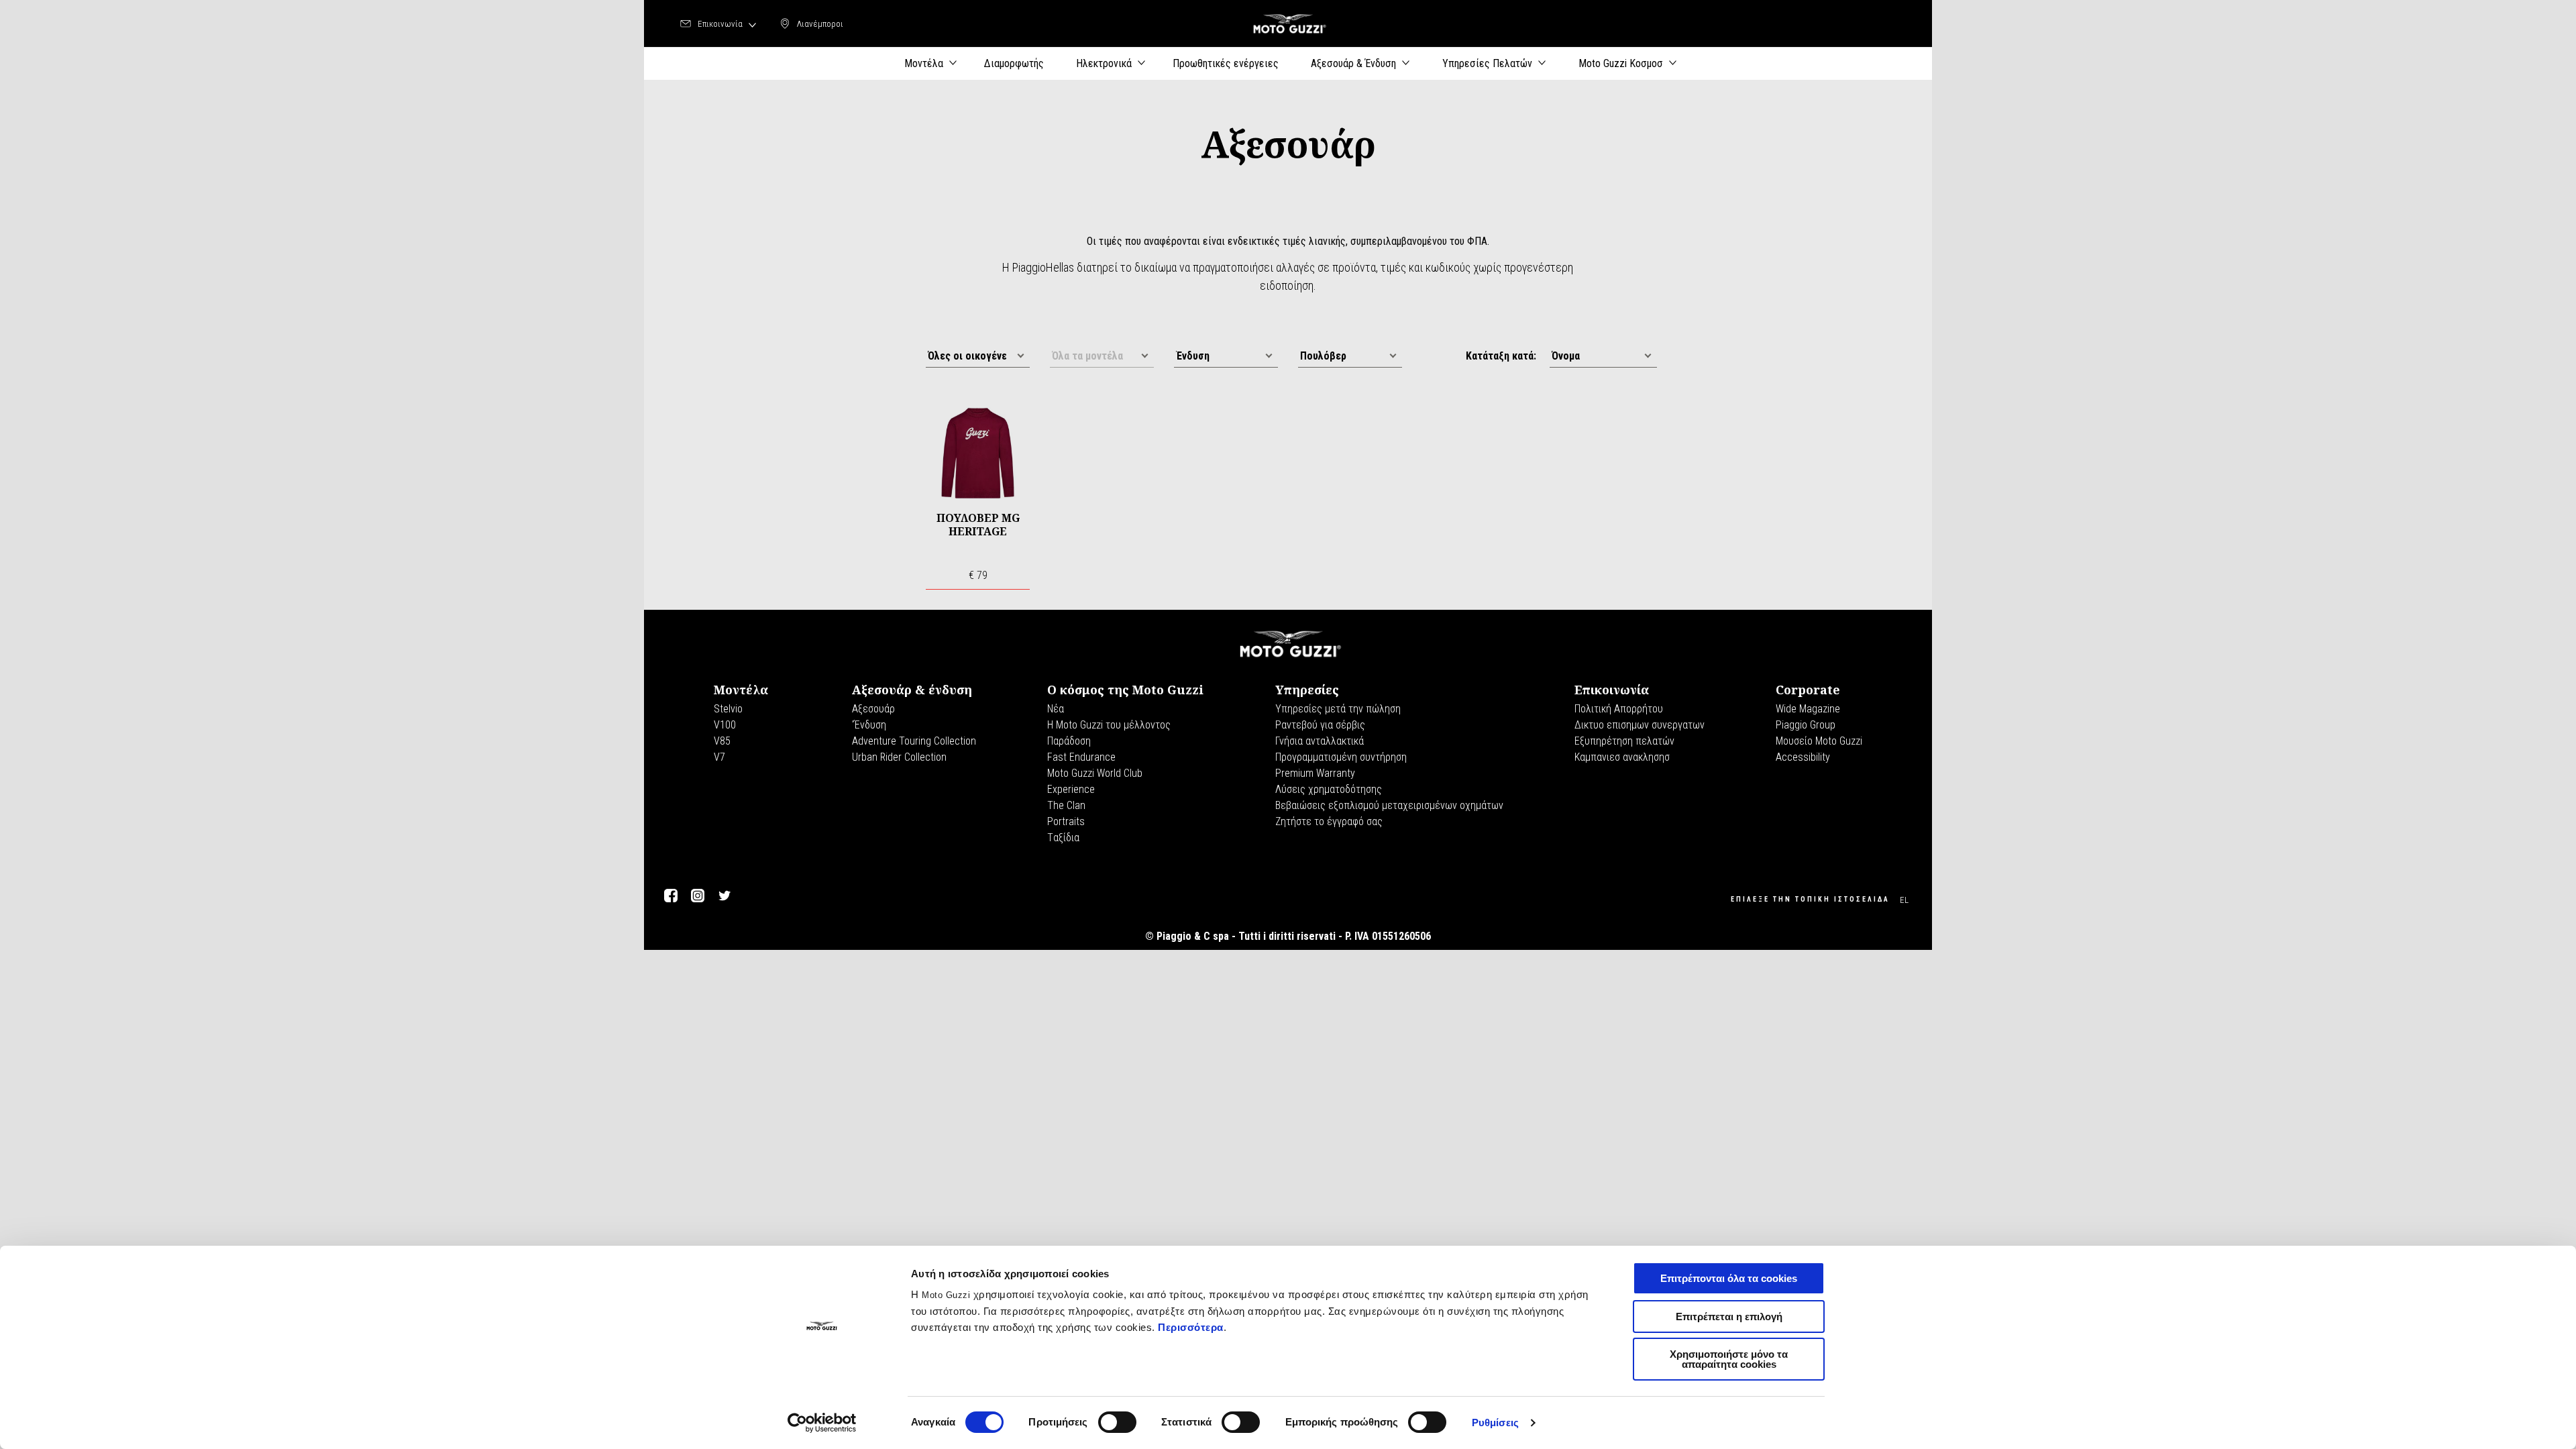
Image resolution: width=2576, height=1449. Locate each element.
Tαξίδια (1063, 838)
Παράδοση (1069, 741)
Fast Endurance (1081, 757)
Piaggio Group (1806, 725)
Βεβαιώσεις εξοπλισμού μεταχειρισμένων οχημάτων (1389, 805)
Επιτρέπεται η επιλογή (1729, 1317)
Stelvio (728, 709)
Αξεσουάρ (873, 709)
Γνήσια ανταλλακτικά (1320, 741)
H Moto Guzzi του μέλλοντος (1109, 725)
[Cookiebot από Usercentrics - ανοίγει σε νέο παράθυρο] (822, 1423)
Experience (1071, 789)
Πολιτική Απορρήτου (1619, 709)
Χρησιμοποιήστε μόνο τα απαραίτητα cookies (1729, 1359)
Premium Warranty (1315, 773)
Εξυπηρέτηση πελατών (1624, 741)
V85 (722, 741)
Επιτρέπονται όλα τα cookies (1729, 1278)
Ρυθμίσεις (1495, 1423)
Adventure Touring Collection (914, 741)
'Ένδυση (869, 725)
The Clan (1066, 805)
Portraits (1066, 821)
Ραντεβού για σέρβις (1320, 725)
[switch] (1117, 1422)
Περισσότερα (1191, 1327)
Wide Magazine (1808, 709)
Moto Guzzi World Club (1095, 773)
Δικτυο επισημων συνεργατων (1640, 725)
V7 (719, 757)
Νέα (1056, 709)
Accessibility (1803, 757)
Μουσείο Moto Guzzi (1819, 741)
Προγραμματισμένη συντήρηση (1341, 757)
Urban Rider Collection (899, 757)
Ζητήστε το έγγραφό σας (1329, 821)
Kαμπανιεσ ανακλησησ (1622, 757)
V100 (725, 725)
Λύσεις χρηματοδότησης (1329, 789)
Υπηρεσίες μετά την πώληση (1338, 709)
